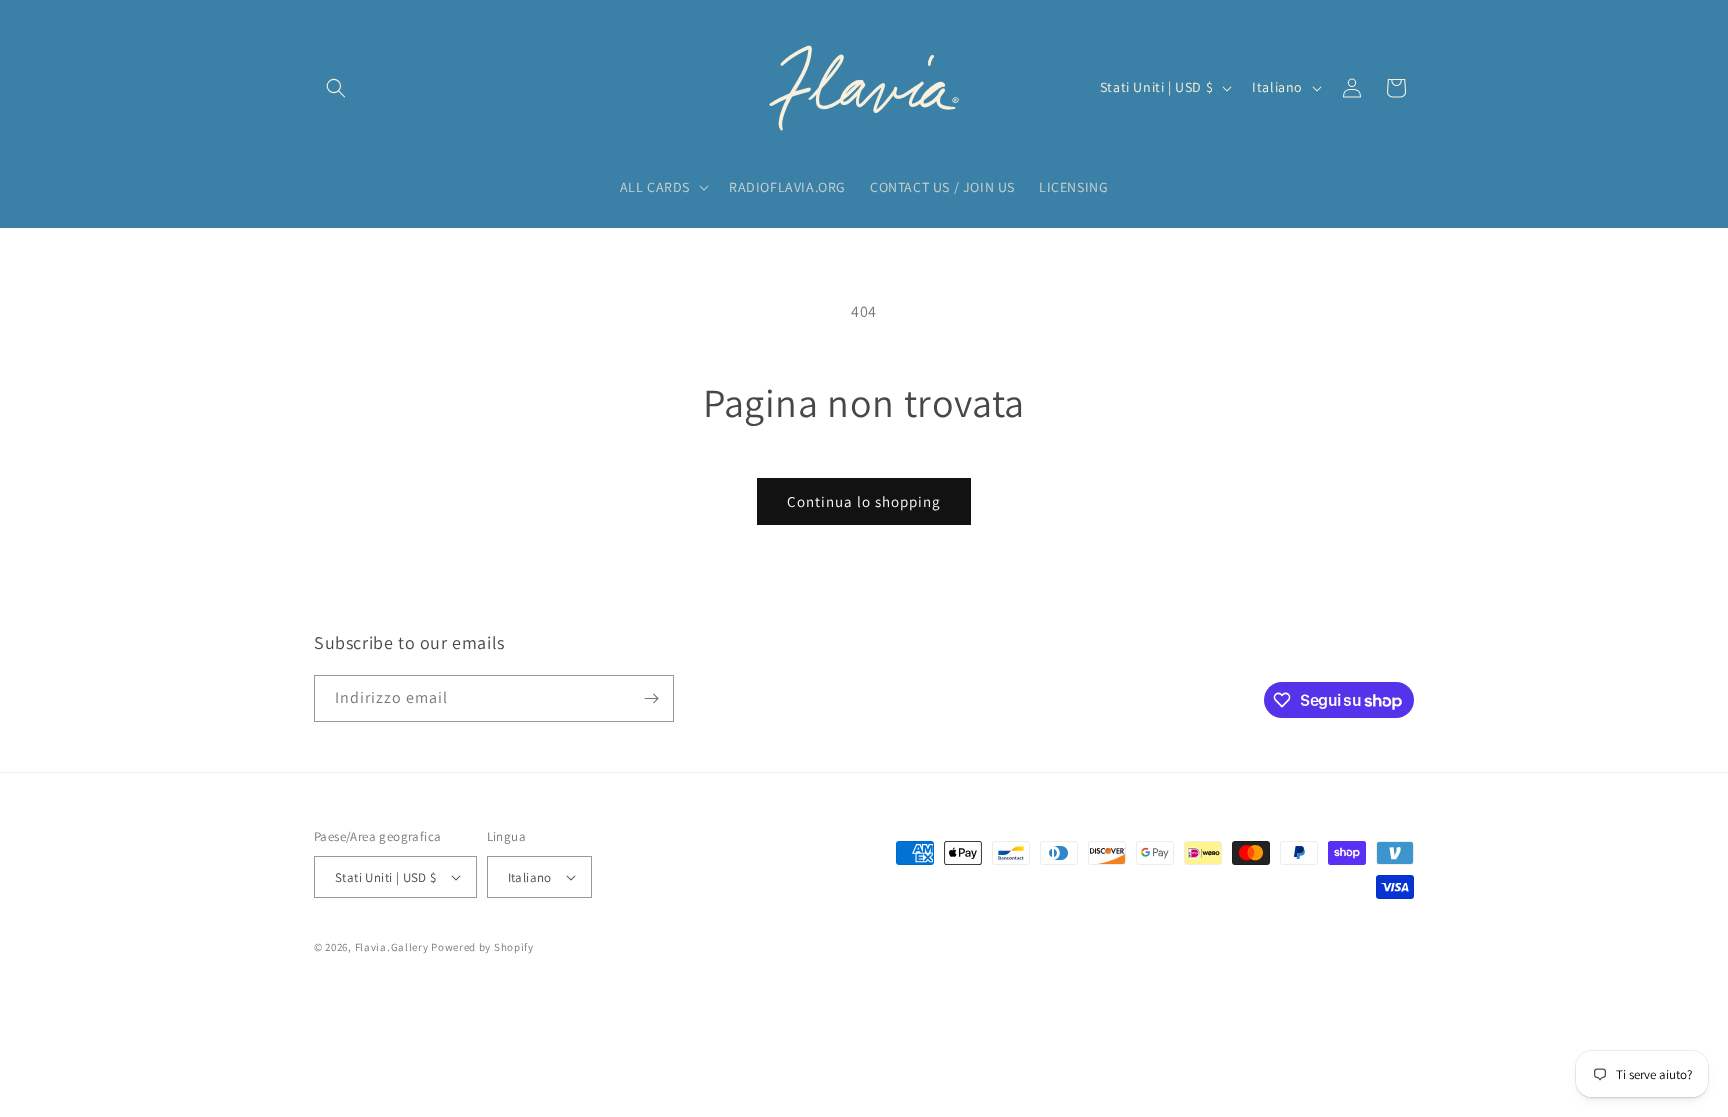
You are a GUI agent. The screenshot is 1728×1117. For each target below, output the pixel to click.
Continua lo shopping (864, 501)
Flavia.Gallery (392, 947)
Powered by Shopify (482, 947)
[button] (336, 88)
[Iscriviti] (651, 698)
